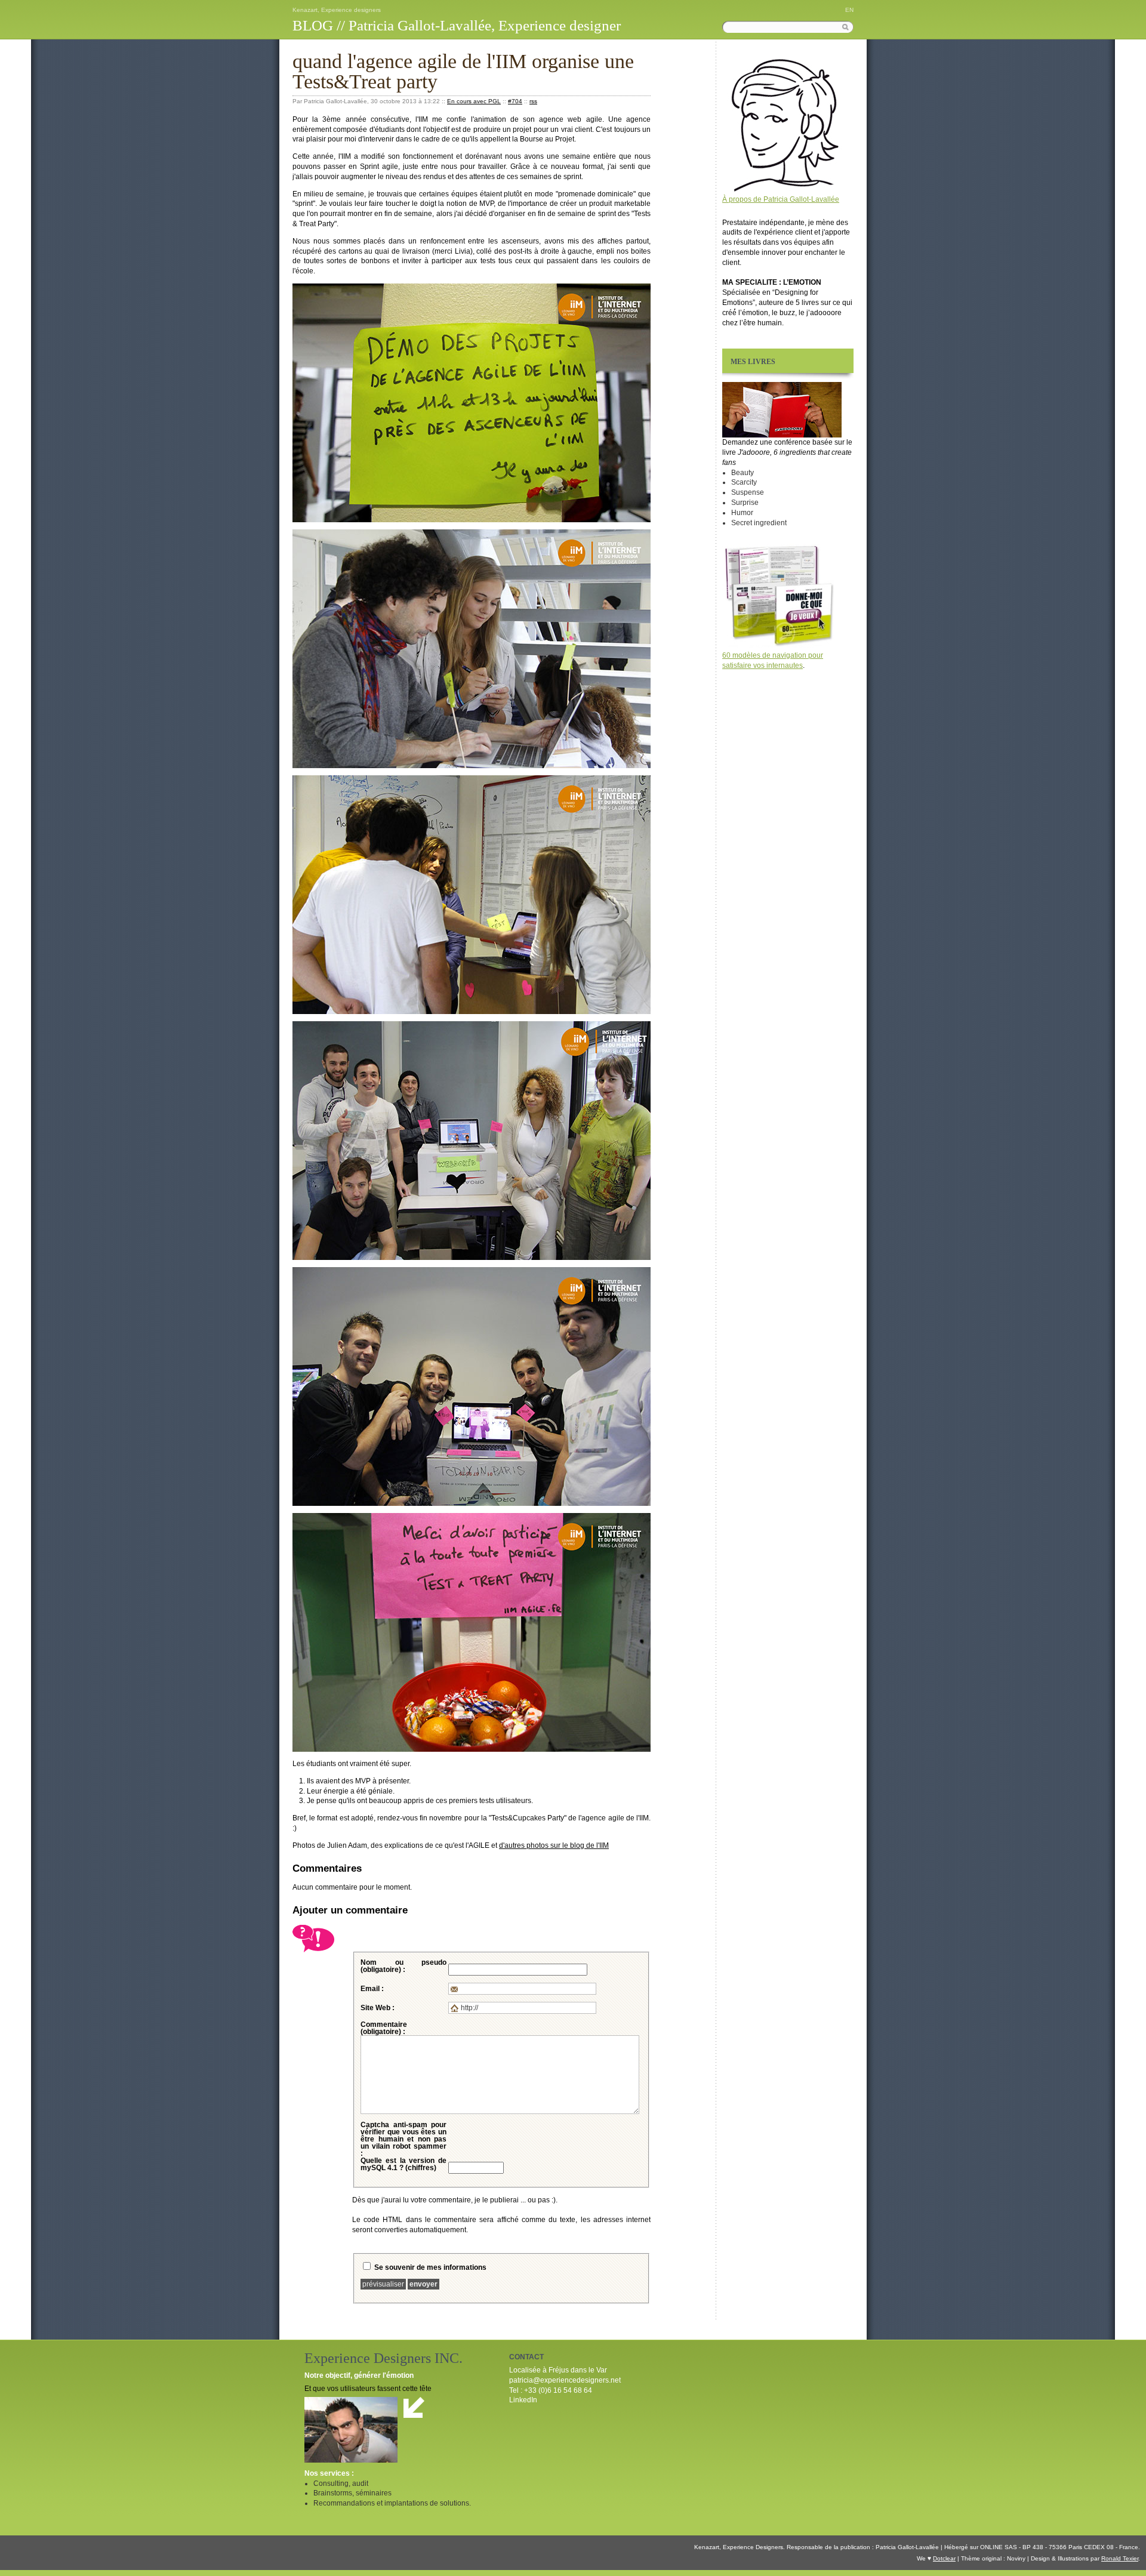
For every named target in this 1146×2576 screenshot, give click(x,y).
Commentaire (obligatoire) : (384, 2028)
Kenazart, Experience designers (337, 10)
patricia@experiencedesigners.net (565, 2380)
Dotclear (944, 2558)
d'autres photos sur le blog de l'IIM (554, 1845)
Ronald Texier (1120, 2558)
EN (849, 10)
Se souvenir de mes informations (430, 2267)
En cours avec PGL (474, 101)
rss (533, 101)
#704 (515, 101)
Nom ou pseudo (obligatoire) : (403, 1966)
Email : (372, 1989)
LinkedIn (523, 2400)
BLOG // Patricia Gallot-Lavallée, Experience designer (457, 25)
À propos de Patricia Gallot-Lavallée (781, 199)
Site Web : (378, 2008)
